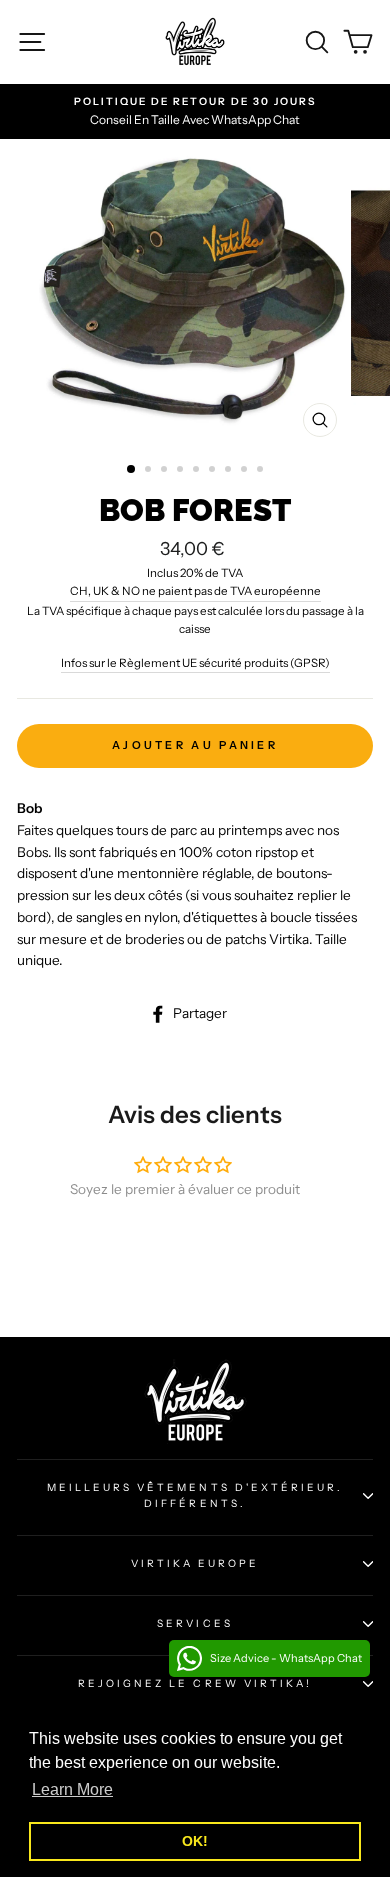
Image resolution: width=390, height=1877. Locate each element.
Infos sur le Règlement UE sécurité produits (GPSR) (195, 663)
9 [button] (262, 471)
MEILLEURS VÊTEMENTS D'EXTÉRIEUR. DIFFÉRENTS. (195, 1495)
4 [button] (182, 471)
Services (194, 1623)
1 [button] (132, 470)
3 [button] (166, 471)
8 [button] (246, 471)
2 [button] (150, 471)
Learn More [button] (72, 1789)
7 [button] (230, 471)
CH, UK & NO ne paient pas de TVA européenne (195, 591)
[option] (195, 293)
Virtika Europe (195, 1563)
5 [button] (198, 471)
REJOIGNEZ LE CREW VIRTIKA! (195, 1683)
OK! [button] (195, 1841)
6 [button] (214, 471)
